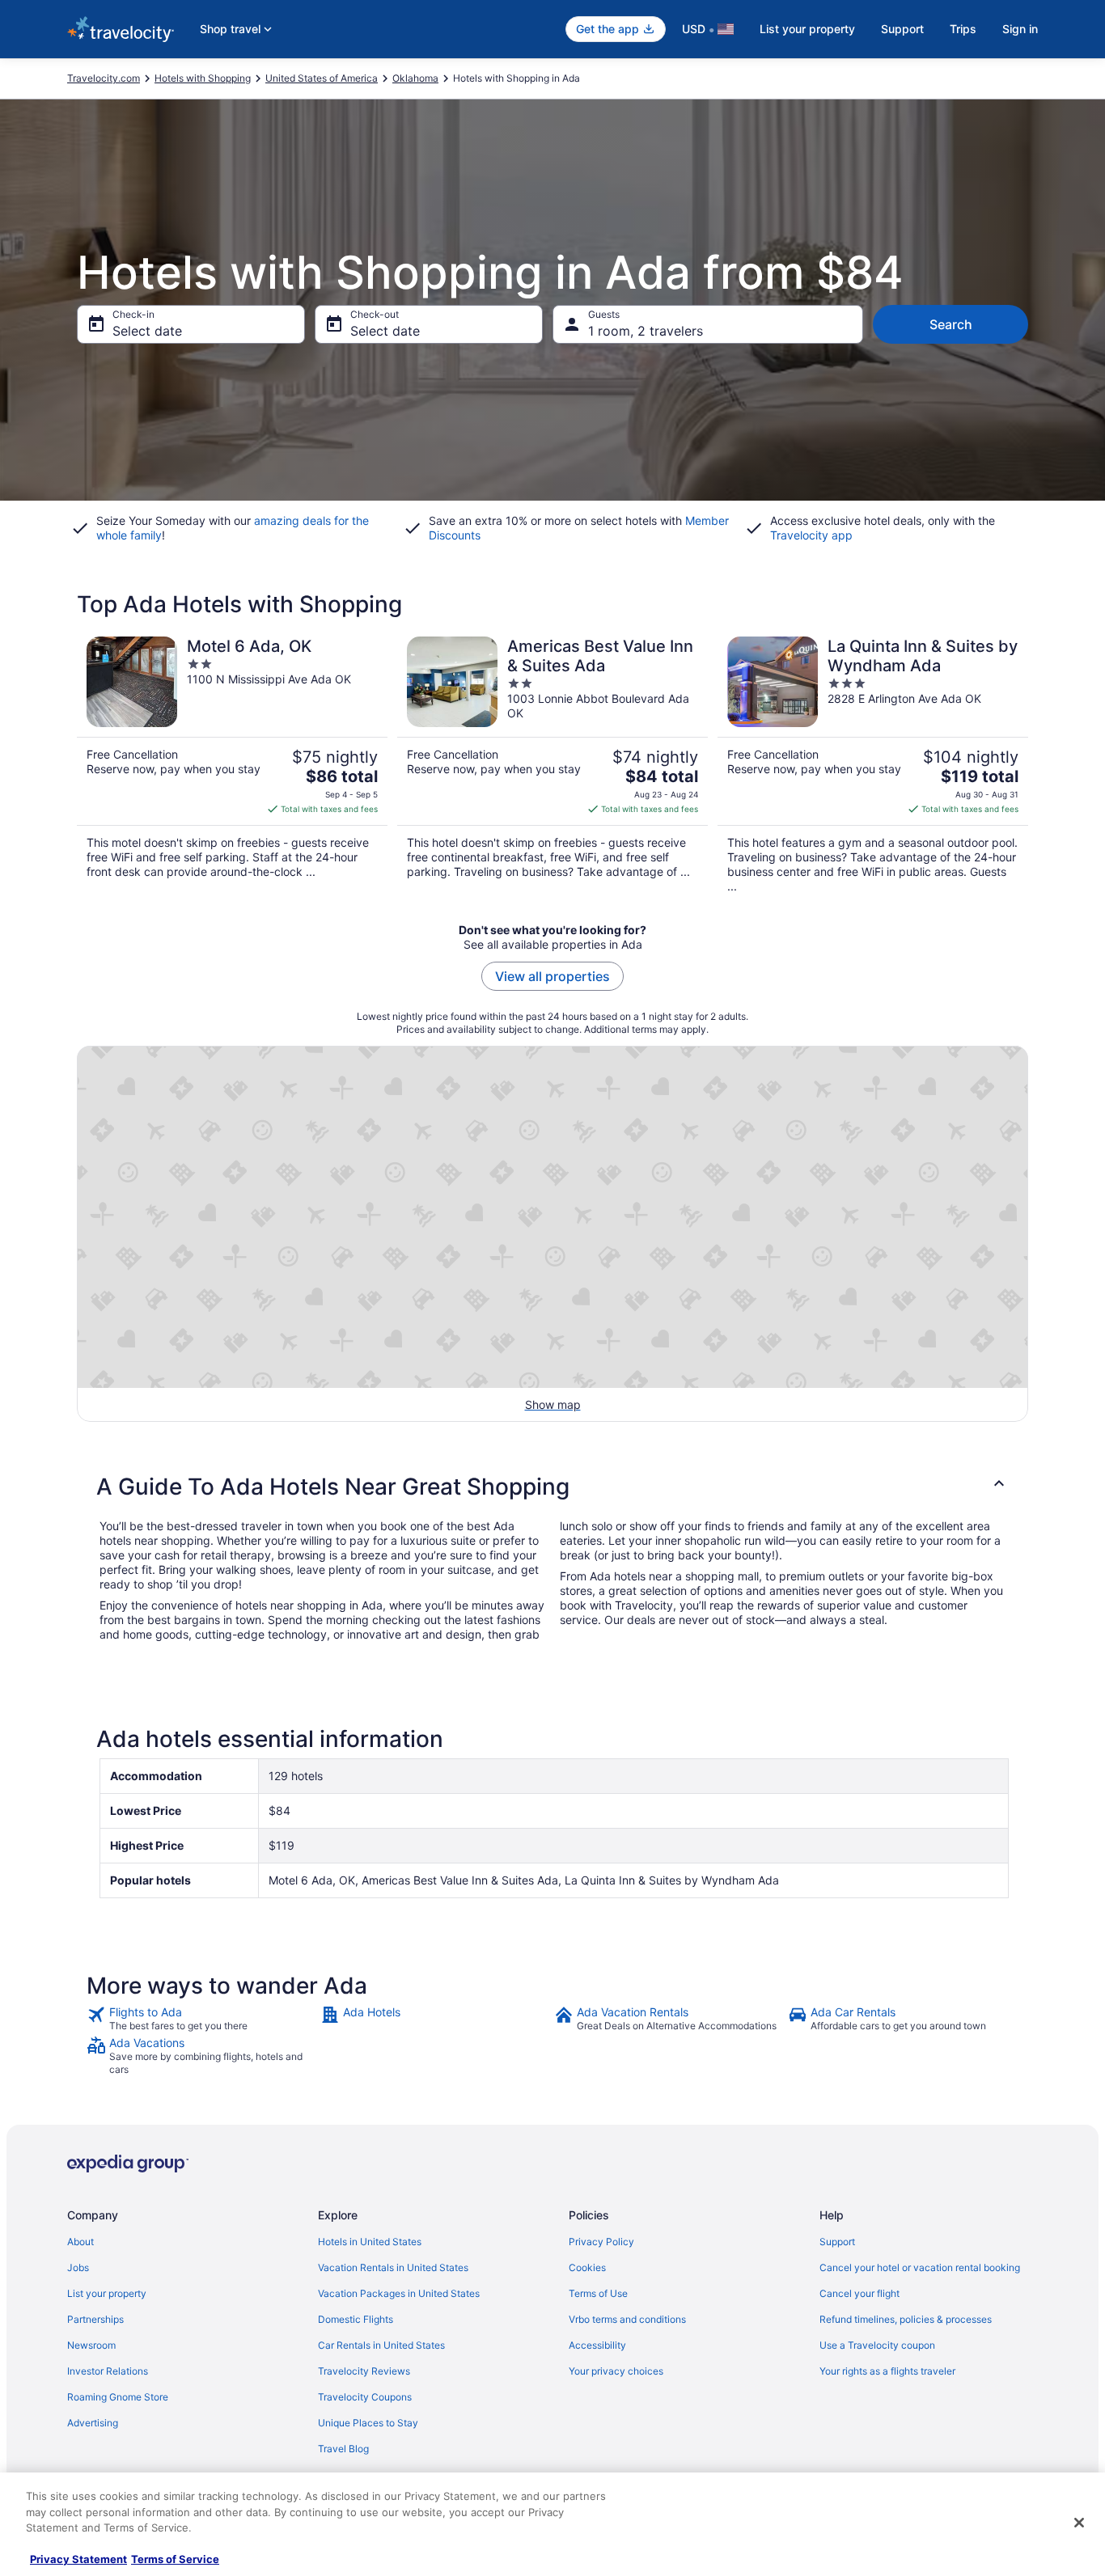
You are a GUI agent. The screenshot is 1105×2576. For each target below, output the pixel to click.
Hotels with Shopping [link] (203, 78)
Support (902, 29)
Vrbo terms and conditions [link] (627, 2319)
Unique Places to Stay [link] (368, 2423)
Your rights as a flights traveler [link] (887, 2371)
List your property (807, 29)
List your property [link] (107, 2293)
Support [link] (837, 2242)
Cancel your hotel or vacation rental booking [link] (920, 2267)
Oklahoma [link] (415, 78)
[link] (202, 2019)
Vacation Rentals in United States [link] (393, 2267)
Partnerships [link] (95, 2319)
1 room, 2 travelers (646, 331)
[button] (552, 1487)
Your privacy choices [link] (616, 2371)
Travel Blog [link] (343, 2449)
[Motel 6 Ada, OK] (232, 765)
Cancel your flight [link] (859, 2293)
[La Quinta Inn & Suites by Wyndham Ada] (873, 765)
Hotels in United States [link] (370, 2242)
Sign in (1020, 29)
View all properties (552, 976)
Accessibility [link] (597, 2345)
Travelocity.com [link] (104, 78)
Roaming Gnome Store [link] (118, 2397)
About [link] (80, 2242)
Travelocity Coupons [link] (365, 2397)
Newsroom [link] (91, 2345)
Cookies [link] (587, 2267)
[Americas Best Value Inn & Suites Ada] (552, 765)
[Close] (1079, 2523)
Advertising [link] (93, 2423)
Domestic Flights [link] (356, 2319)
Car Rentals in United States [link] (381, 2345)
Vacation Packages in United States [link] (399, 2293)
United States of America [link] (322, 78)
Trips (963, 29)
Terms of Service (175, 2559)
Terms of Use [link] (598, 2293)
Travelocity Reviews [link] (364, 2371)
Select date (147, 331)
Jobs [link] (78, 2267)
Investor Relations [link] (108, 2371)
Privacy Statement (78, 2559)
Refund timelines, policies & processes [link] (906, 2319)
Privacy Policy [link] (601, 2242)
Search (951, 324)
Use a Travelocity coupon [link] (877, 2345)
